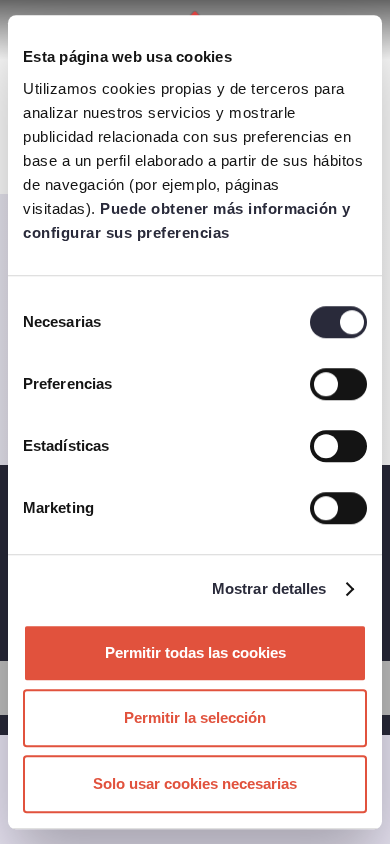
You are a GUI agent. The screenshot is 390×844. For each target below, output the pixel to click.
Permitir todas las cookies (195, 652)
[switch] (338, 384)
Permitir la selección (195, 717)
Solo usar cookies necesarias (195, 783)
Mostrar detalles (269, 588)
